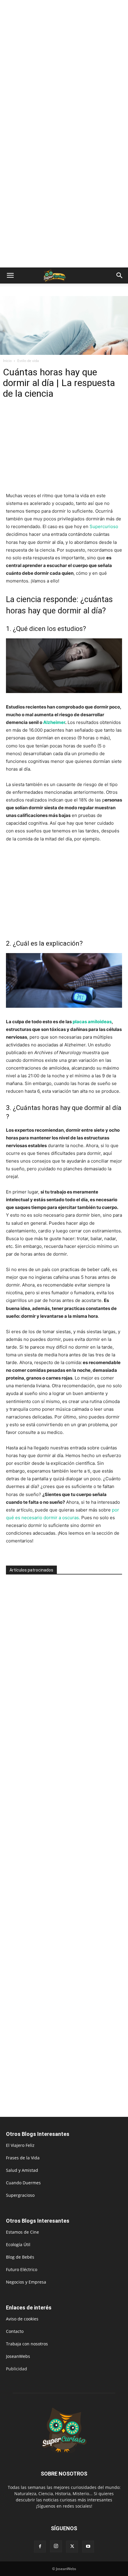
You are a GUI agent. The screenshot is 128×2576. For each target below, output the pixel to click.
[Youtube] (88, 2547)
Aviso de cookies (22, 2319)
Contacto (15, 2331)
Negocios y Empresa (26, 2282)
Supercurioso (104, 526)
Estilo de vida (28, 361)
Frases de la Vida (23, 2158)
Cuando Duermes (23, 2183)
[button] (10, 275)
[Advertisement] (64, 67)
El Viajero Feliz (20, 2145)
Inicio (7, 361)
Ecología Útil (18, 2244)
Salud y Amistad (22, 2170)
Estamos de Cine (22, 2232)
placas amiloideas (92, 1022)
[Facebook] (40, 2547)
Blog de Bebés (20, 2257)
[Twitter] (72, 2547)
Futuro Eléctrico (22, 2269)
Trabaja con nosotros (27, 2344)
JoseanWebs (18, 2356)
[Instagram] (56, 2546)
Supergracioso (20, 2195)
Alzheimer (54, 722)
